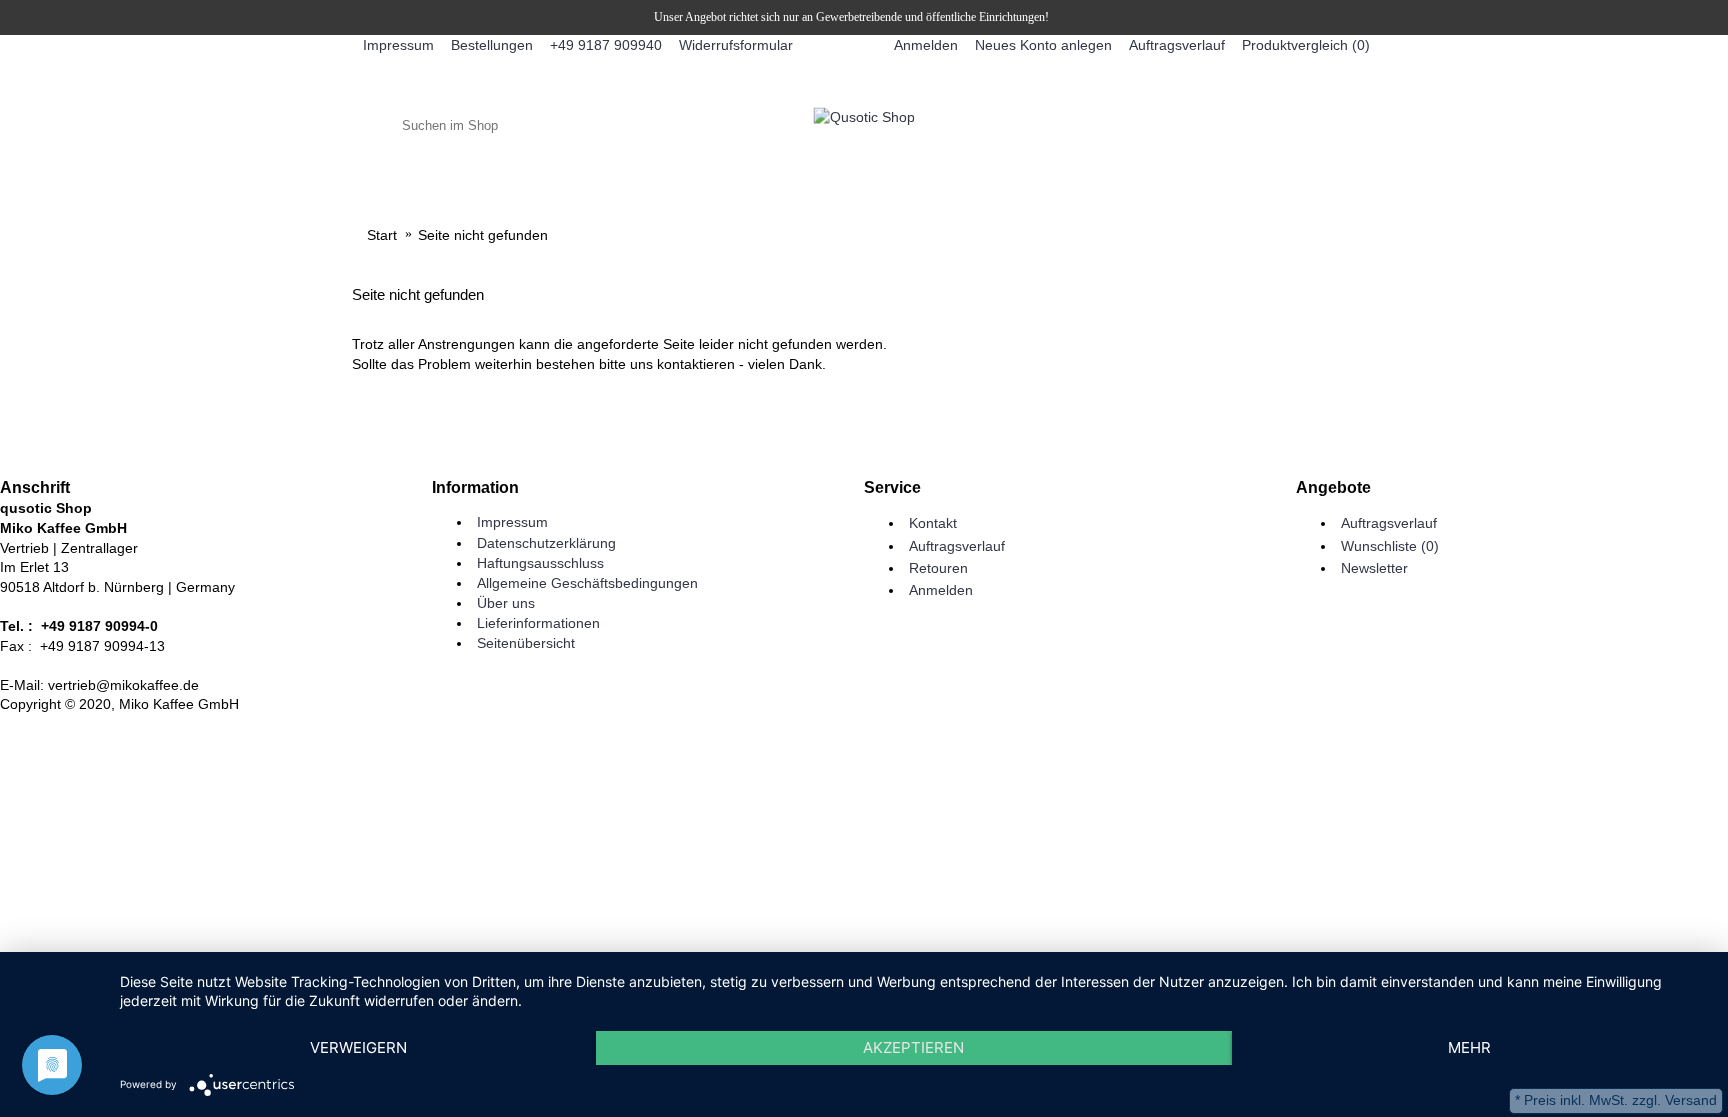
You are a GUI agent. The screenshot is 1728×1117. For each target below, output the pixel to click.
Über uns (506, 603)
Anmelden (941, 590)
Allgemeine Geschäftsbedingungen (587, 583)
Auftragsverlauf (957, 546)
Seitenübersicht (526, 643)
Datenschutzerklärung (546, 543)
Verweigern (358, 1047)
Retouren (938, 568)
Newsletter (1374, 568)
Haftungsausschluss (540, 563)
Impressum (512, 522)
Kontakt (933, 523)
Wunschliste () (1390, 546)
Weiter (1343, 425)
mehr (1469, 1047)
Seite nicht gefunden (483, 235)
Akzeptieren (913, 1047)
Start (382, 235)
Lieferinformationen (538, 623)
